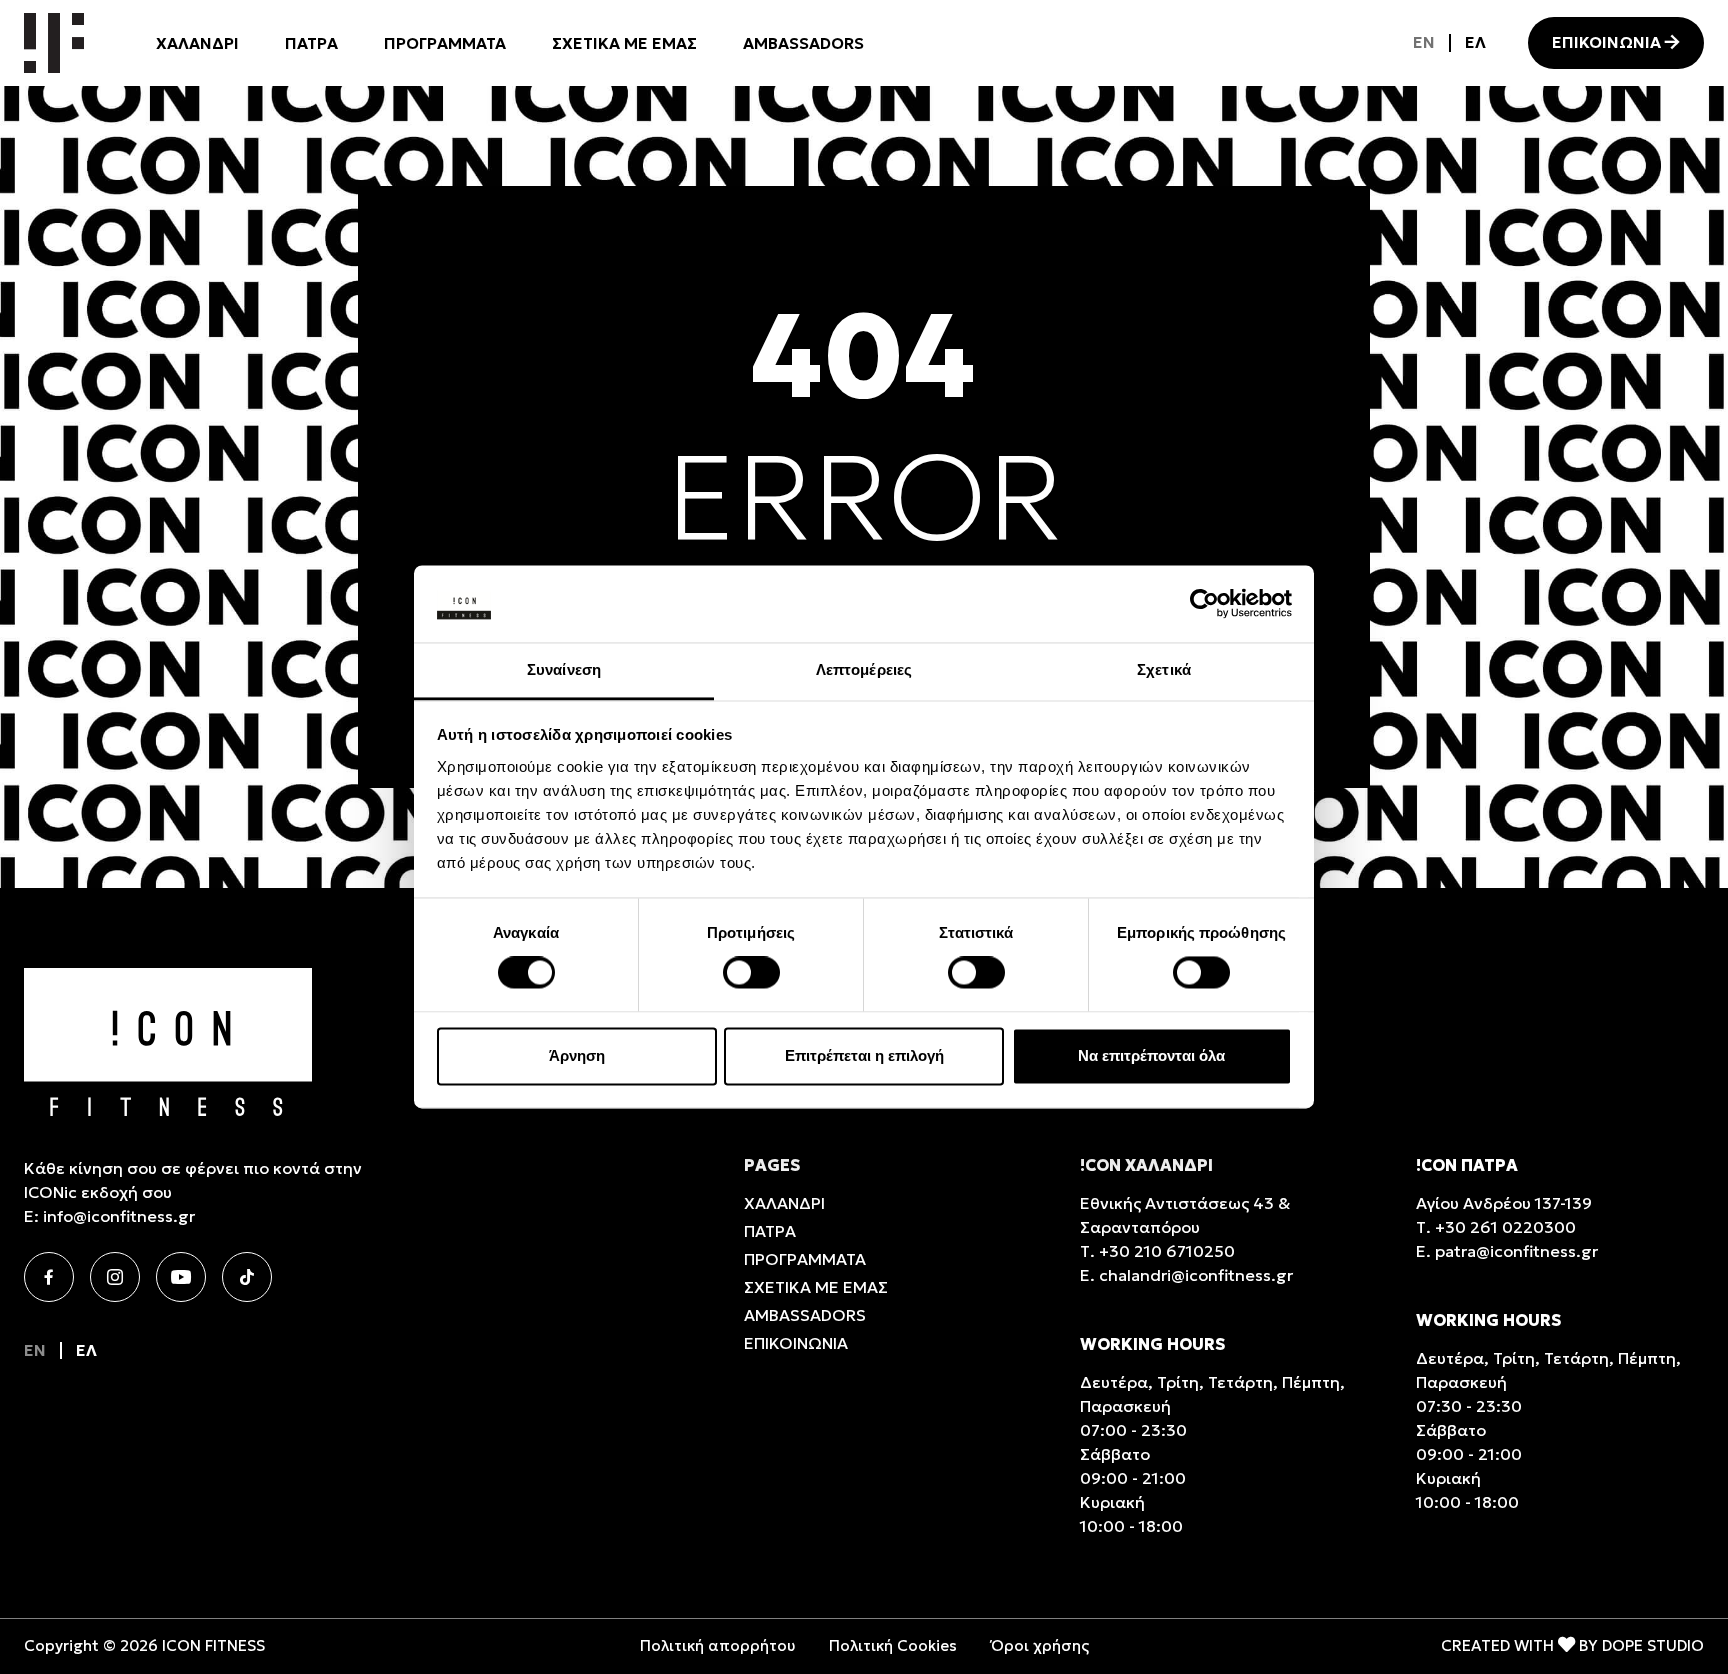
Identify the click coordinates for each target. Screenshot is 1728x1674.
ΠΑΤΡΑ (311, 43)
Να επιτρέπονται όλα (1151, 1055)
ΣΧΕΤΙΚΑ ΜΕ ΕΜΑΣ (624, 43)
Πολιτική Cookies (893, 1645)
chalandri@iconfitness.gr (1196, 1275)
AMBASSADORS (803, 43)
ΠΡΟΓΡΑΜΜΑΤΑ (445, 43)
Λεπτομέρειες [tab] (864, 669)
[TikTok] (247, 1277)
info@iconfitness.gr (119, 1216)
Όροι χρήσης (1040, 1645)
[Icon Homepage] (54, 43)
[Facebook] (49, 1277)
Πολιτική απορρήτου (717, 1645)
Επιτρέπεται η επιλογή (864, 1055)
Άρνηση (577, 1055)
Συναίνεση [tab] (564, 669)
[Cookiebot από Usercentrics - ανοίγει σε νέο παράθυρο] (1204, 604)
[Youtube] (181, 1277)
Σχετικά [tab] (1164, 669)
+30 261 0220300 (1505, 1227)
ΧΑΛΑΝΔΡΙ (197, 43)
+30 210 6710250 (1167, 1251)
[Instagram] (115, 1277)
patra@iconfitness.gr (1516, 1251)
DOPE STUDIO (1653, 1645)
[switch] (751, 973)
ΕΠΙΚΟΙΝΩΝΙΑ (1606, 42)
